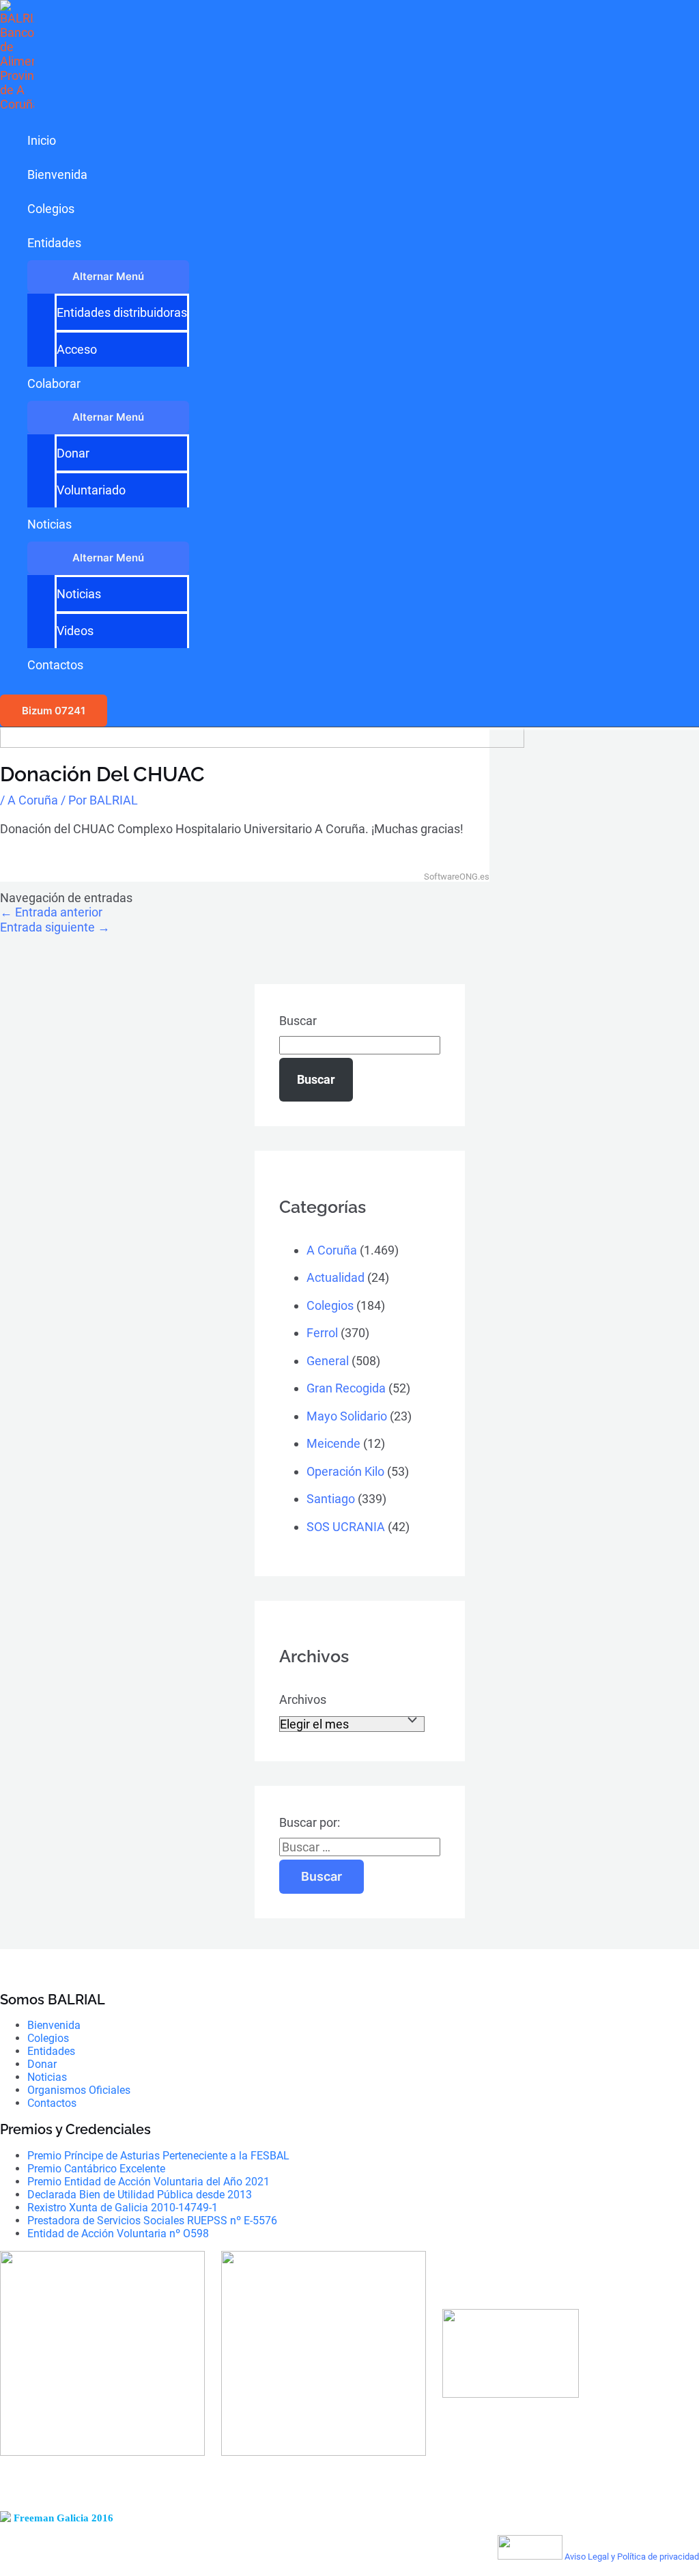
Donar (73, 453)
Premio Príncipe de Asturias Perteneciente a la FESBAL (158, 2156)
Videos (75, 631)
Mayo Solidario (347, 1416)
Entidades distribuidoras (122, 312)
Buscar (298, 1021)
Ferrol (322, 1333)
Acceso (77, 349)
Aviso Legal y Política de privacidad (632, 2557)
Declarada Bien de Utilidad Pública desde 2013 (140, 2195)
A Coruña (33, 800)
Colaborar (54, 383)
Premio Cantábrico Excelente (96, 2169)
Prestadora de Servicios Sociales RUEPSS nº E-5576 (152, 2221)
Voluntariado (91, 490)
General (328, 1361)
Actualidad (336, 1277)
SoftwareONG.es (457, 877)
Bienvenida (57, 174)
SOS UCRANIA (346, 1527)
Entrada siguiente (55, 927)
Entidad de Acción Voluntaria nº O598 (118, 2234)
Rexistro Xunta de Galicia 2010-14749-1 (123, 2208)
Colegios (51, 209)
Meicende (333, 1443)
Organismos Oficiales (79, 2090)
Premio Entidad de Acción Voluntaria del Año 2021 (148, 2182)
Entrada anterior (51, 912)
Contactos (55, 665)
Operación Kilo (345, 1471)
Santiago (331, 1499)
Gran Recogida (346, 1388)
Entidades (54, 243)
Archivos (303, 1699)
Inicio (42, 140)
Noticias (49, 524)
